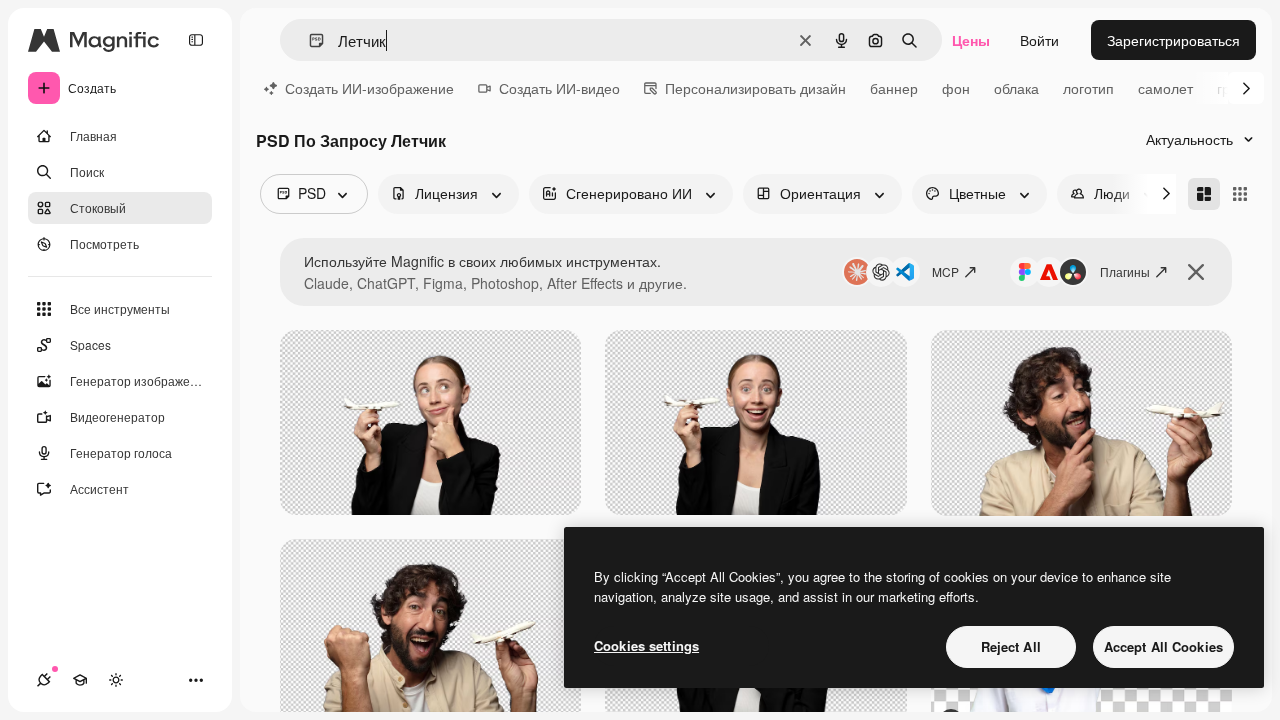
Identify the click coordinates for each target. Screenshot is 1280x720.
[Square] (1240, 194)
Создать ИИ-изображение (369, 88)
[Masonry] (1204, 194)
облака (1016, 88)
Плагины (1125, 271)
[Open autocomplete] (308, 40)
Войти (1039, 40)
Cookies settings (646, 645)
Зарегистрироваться (1173, 40)
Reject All (1011, 646)
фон (956, 88)
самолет (1165, 88)
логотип (1088, 88)
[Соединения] (44, 680)
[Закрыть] (1196, 272)
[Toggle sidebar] (196, 40)
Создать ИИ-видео (559, 88)
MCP (945, 271)
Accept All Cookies (1163, 646)
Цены (971, 40)
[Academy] (80, 680)
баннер (894, 88)
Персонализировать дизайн (755, 88)
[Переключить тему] (116, 680)
